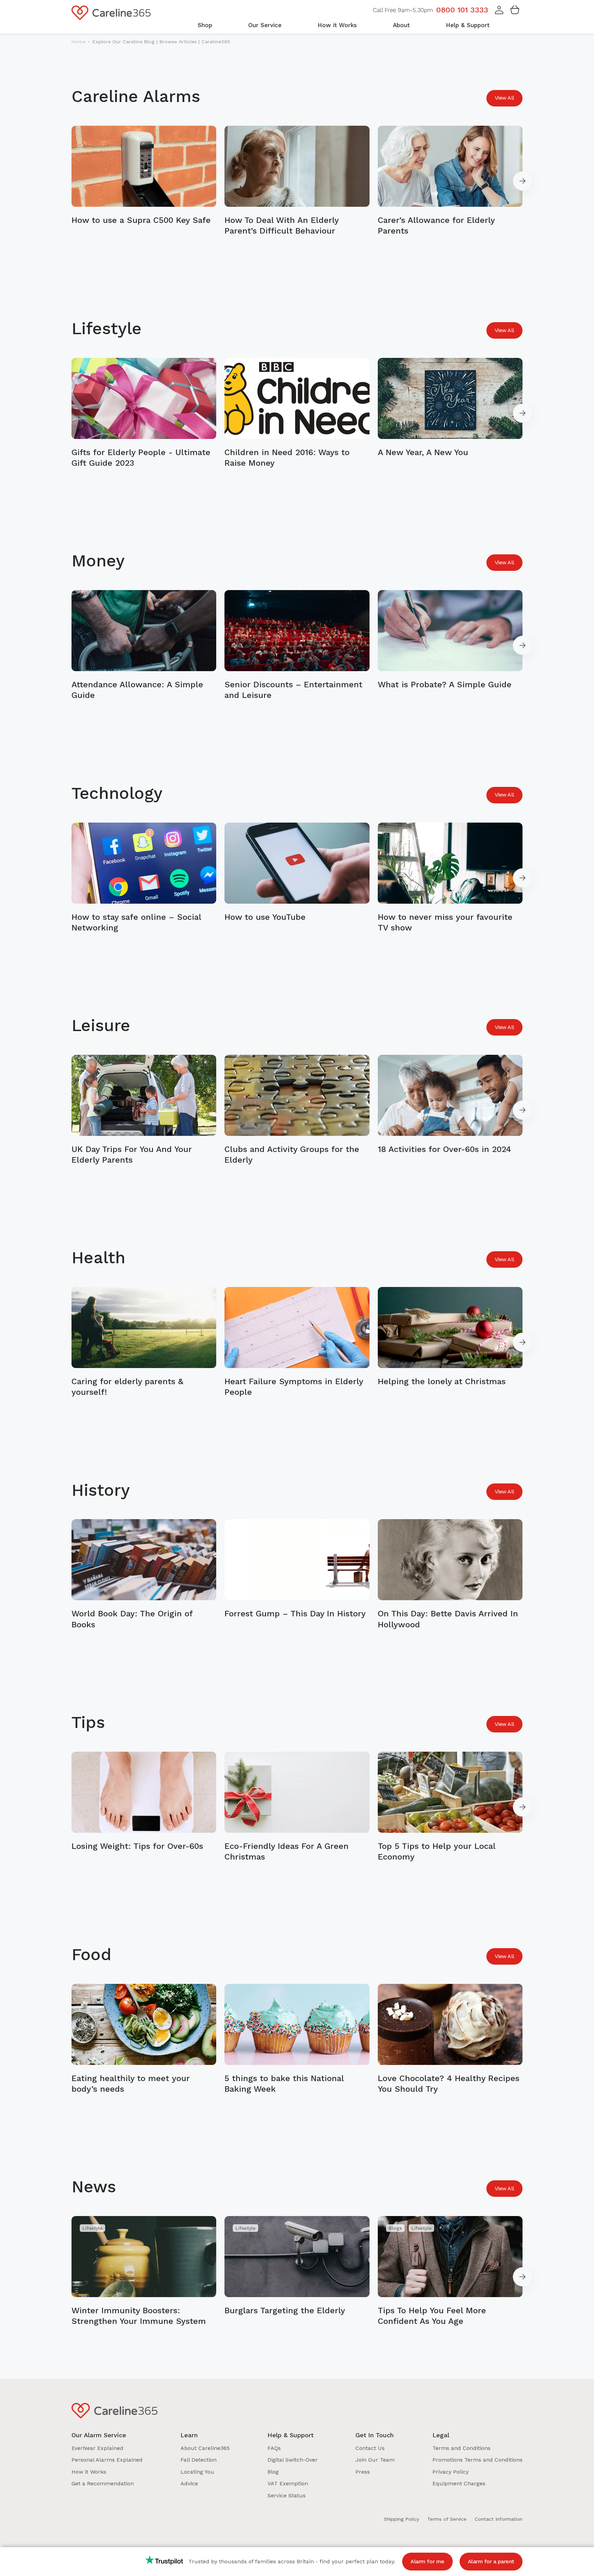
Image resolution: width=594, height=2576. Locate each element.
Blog (273, 2472)
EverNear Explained (97, 2448)
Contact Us (370, 2448)
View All (504, 98)
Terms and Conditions (461, 2448)
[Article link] (144, 181)
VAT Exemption (288, 2483)
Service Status (287, 2495)
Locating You (197, 2472)
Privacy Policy (450, 2472)
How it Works (89, 2472)
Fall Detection (199, 2460)
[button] (499, 13)
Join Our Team (375, 2460)
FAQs (274, 2448)
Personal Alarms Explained (107, 2460)
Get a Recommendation (103, 2483)
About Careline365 (205, 2448)
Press (363, 2472)
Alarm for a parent (491, 2561)
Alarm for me (427, 2561)
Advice (189, 2483)
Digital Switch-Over (293, 2460)
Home (79, 42)
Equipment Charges (459, 2483)
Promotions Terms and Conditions (477, 2460)
